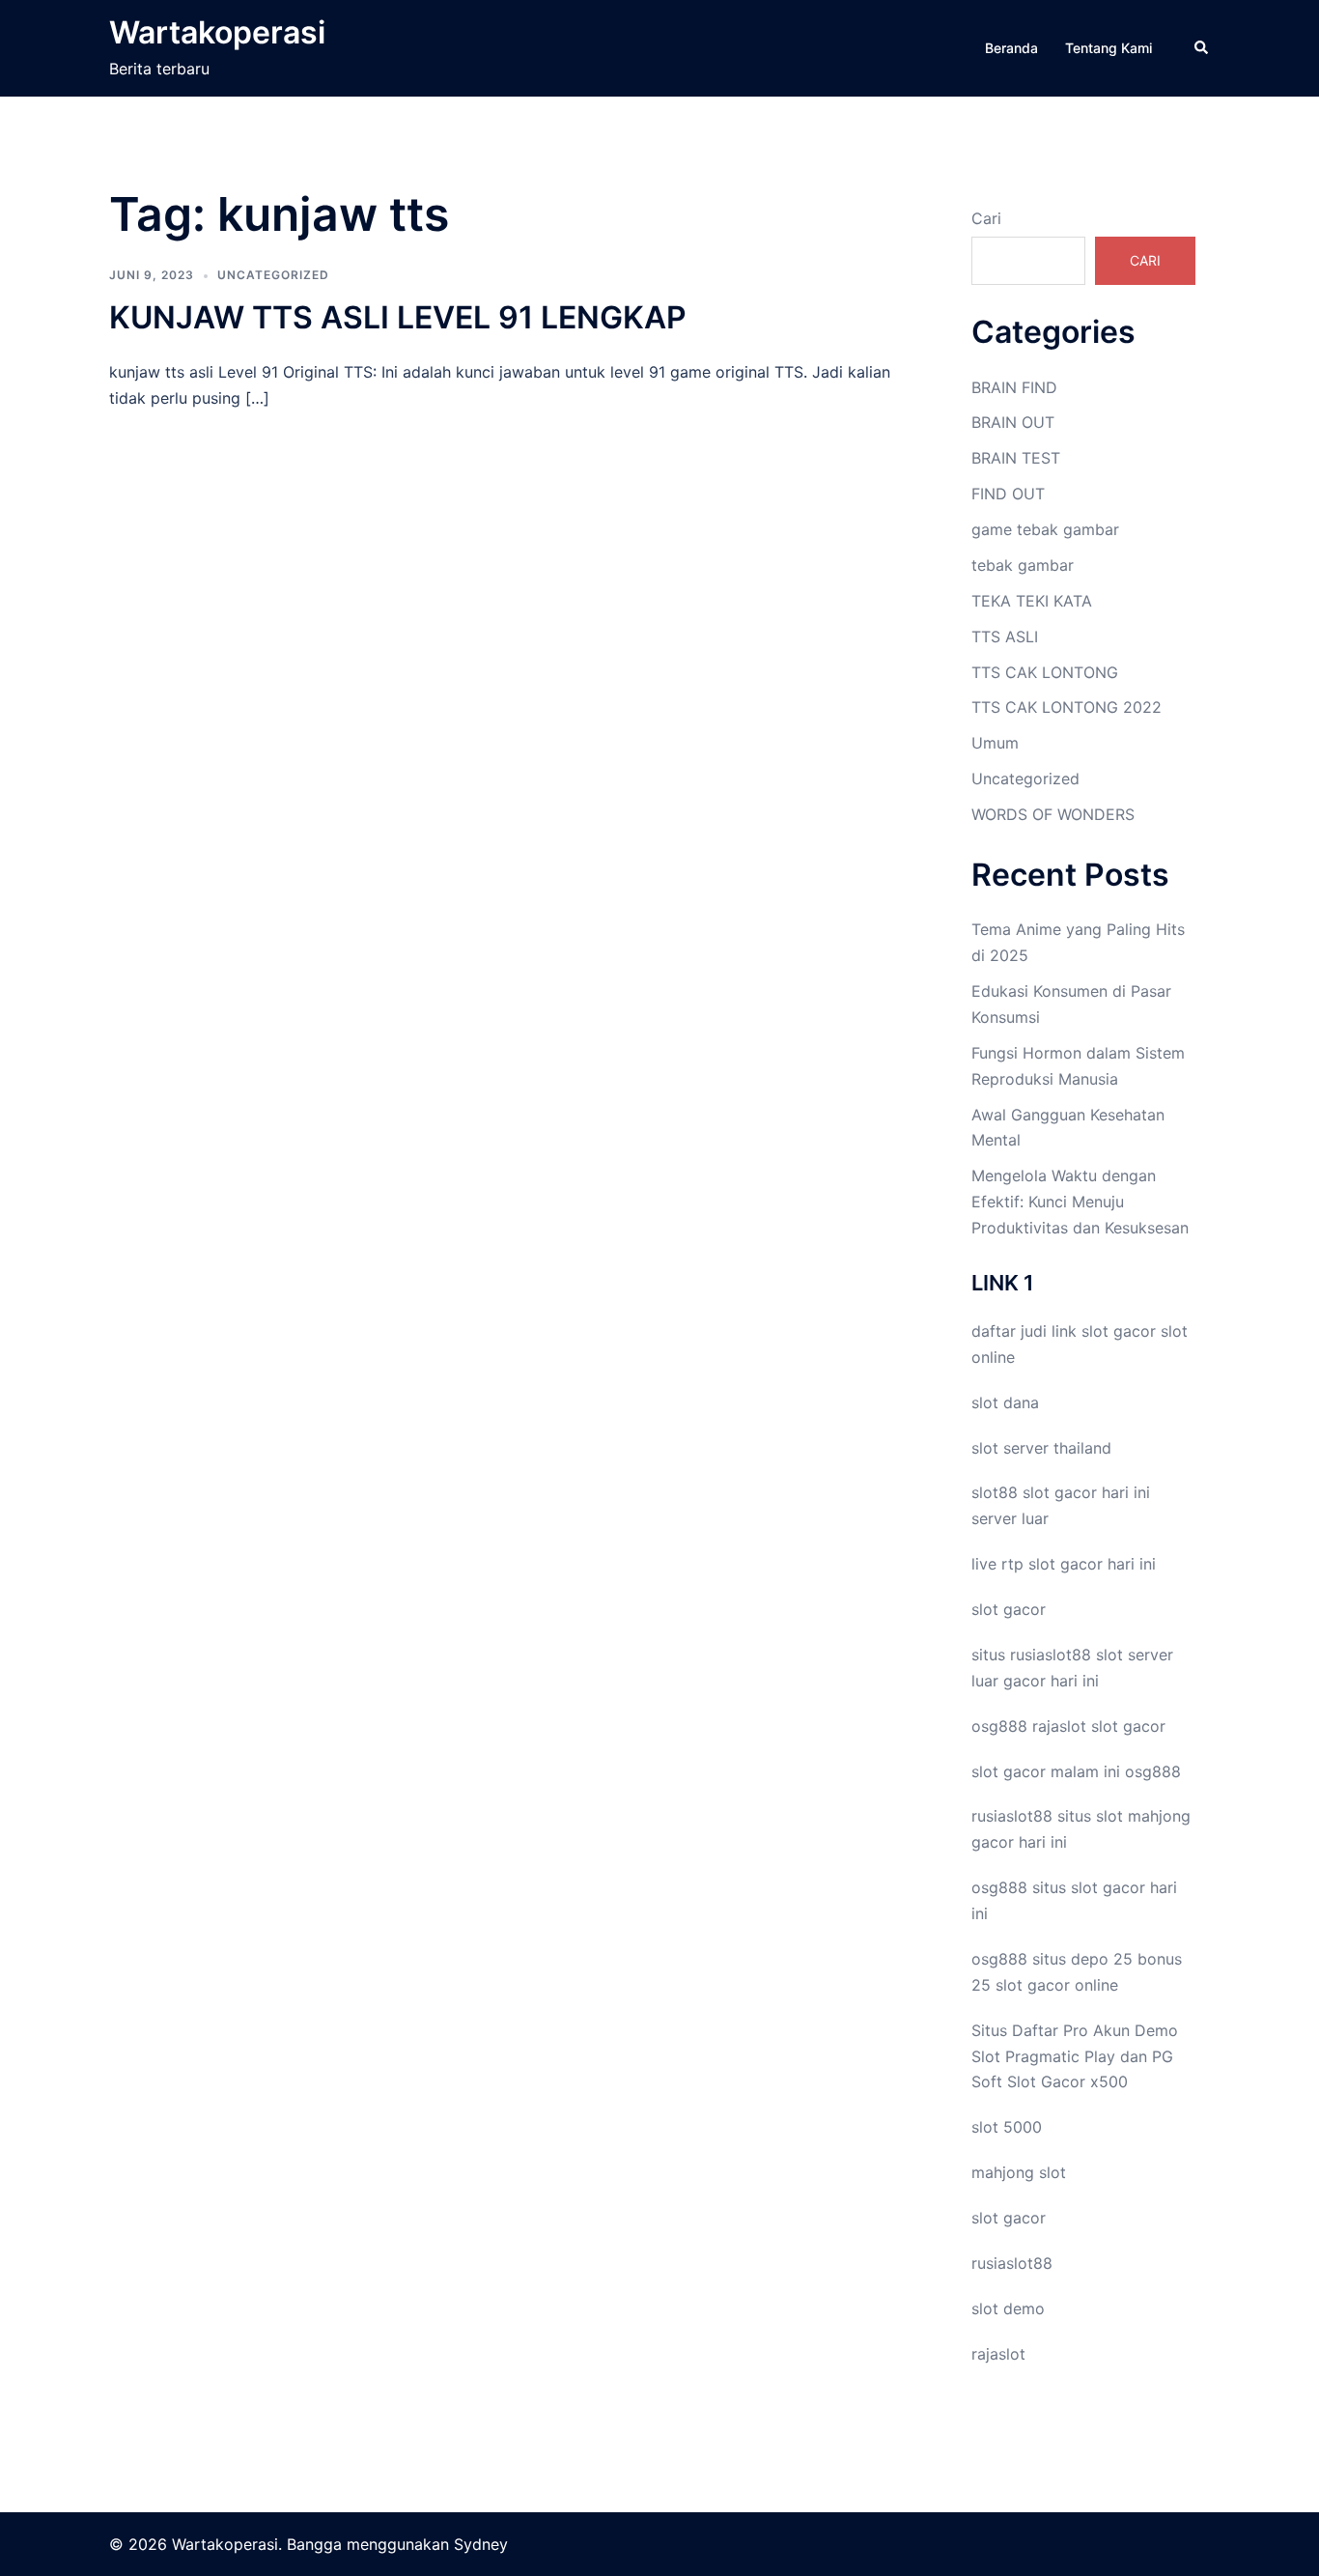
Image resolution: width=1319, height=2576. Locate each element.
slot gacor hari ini (1086, 1492)
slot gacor (1119, 1331)
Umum (995, 743)
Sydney (481, 2544)
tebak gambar (1023, 565)
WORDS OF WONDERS (1053, 814)
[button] (1202, 48)
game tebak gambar (1045, 529)
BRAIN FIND (1014, 387)
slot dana (1005, 1402)
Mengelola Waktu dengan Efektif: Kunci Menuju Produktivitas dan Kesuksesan (1080, 1202)
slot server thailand (1041, 1448)
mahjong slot (1019, 2172)
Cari (986, 218)
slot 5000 (1007, 2127)
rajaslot (1059, 1726)
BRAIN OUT (1013, 422)
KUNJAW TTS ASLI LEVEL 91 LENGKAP (398, 317)
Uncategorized (273, 275)
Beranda (1011, 48)
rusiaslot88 (1012, 2263)
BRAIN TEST (1016, 458)
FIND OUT (1008, 494)
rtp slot (1028, 1564)
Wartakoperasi (217, 32)
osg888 (1153, 1771)
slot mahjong (1143, 1816)
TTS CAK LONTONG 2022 (1066, 707)
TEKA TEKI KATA (1032, 601)
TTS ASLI (1005, 637)
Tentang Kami (1109, 48)
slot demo (1008, 2308)
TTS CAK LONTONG (1045, 672)
